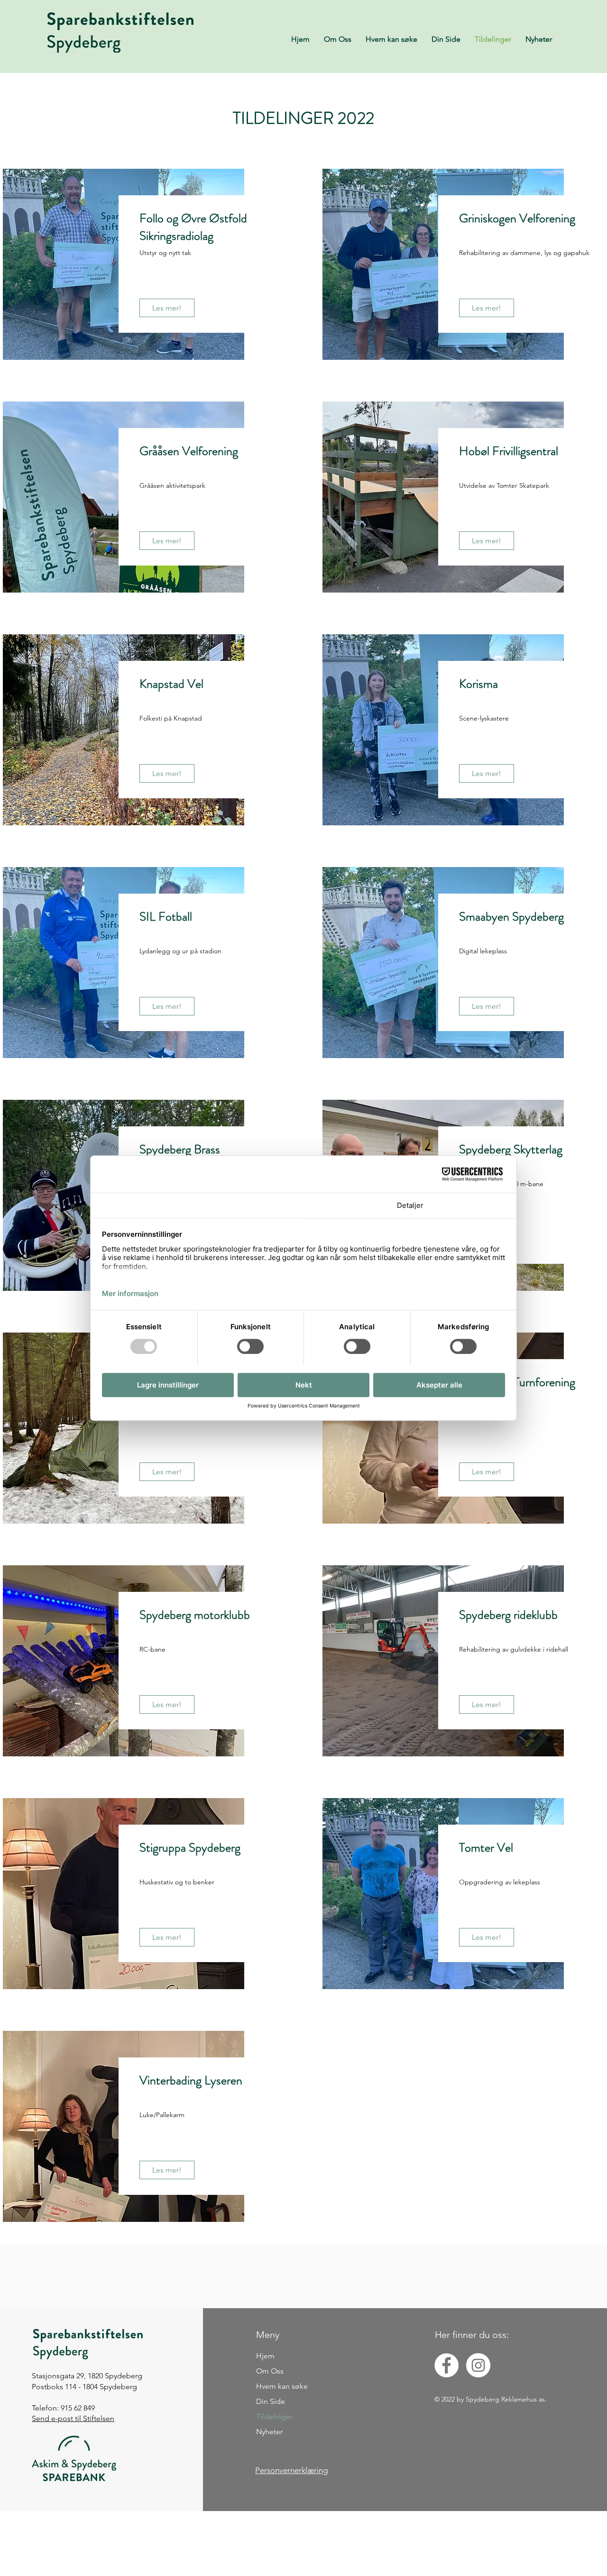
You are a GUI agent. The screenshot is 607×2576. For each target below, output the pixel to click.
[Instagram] (478, 2365)
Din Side (271, 2401)
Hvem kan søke (282, 2386)
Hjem (265, 2356)
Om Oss (270, 2371)
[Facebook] (446, 2365)
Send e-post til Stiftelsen (73, 2418)
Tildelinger (274, 2416)
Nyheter (269, 2432)
